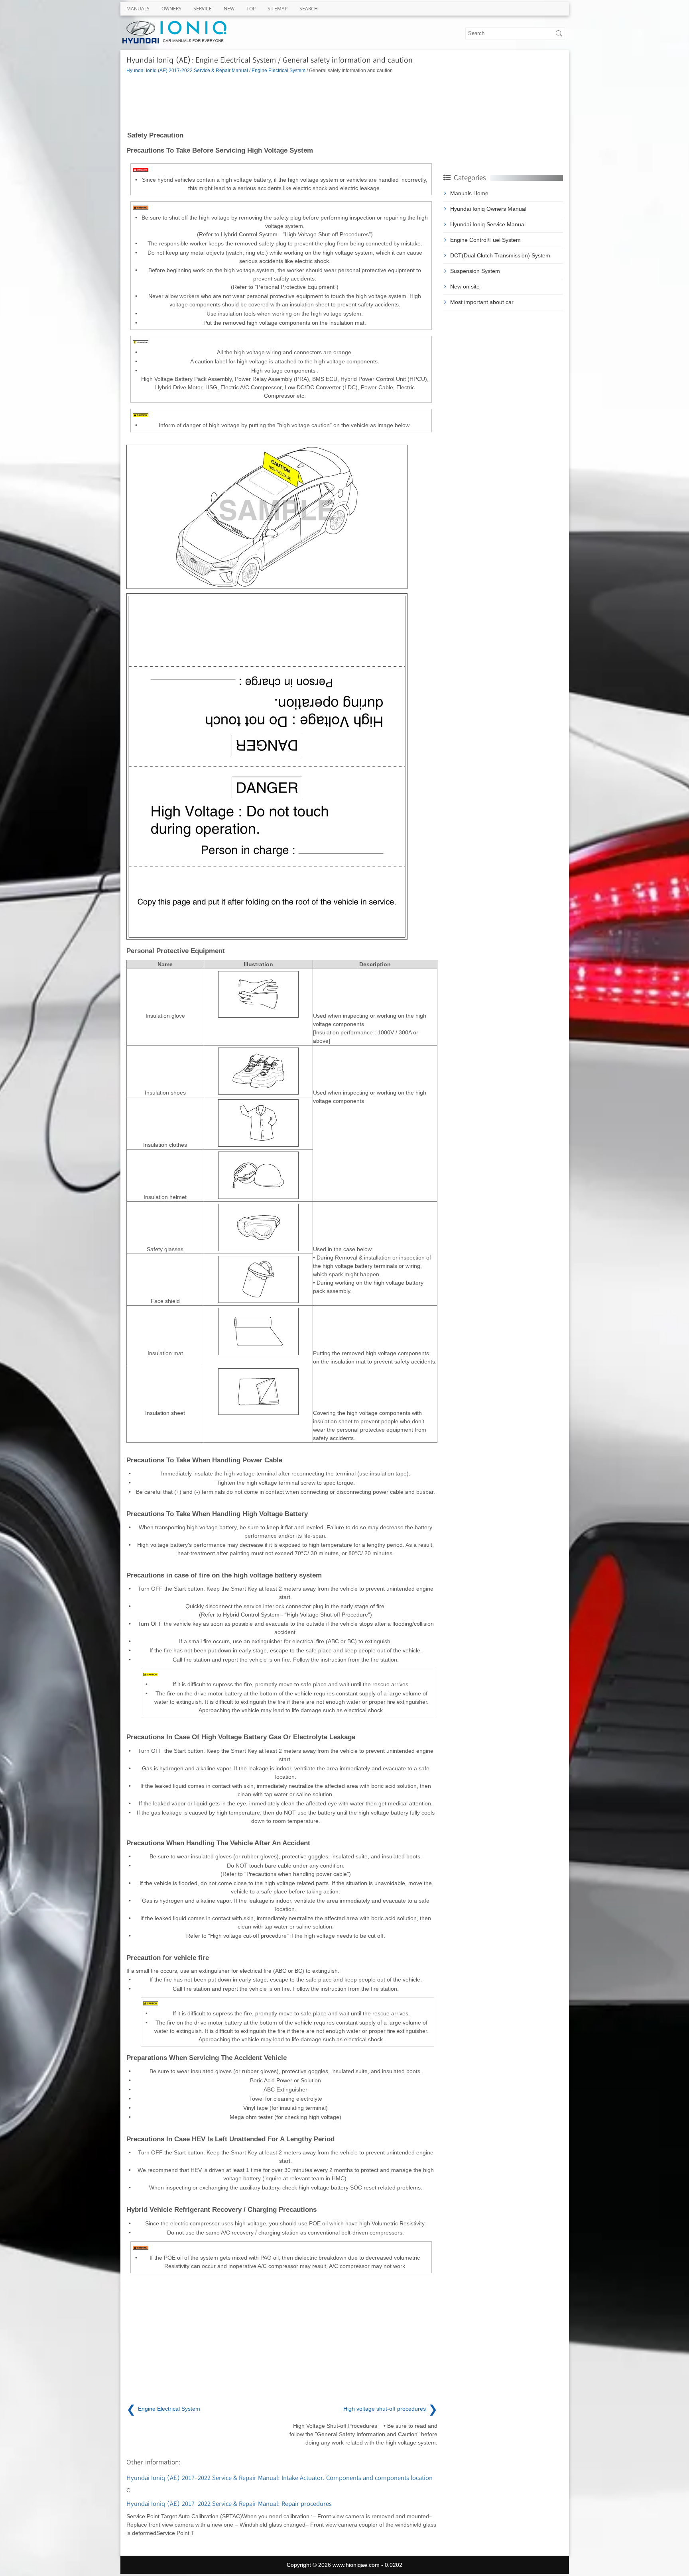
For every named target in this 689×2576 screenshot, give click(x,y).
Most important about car (482, 302)
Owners (171, 9)
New (229, 9)
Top (251, 9)
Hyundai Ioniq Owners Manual (488, 209)
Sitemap (278, 9)
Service (203, 9)
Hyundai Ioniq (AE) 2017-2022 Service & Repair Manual (187, 70)
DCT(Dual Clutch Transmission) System (500, 255)
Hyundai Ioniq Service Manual (488, 224)
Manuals (138, 9)
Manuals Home (469, 193)
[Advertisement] (282, 102)
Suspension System (475, 271)
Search (309, 9)
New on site (465, 286)
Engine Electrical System (279, 70)
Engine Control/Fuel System (485, 240)
